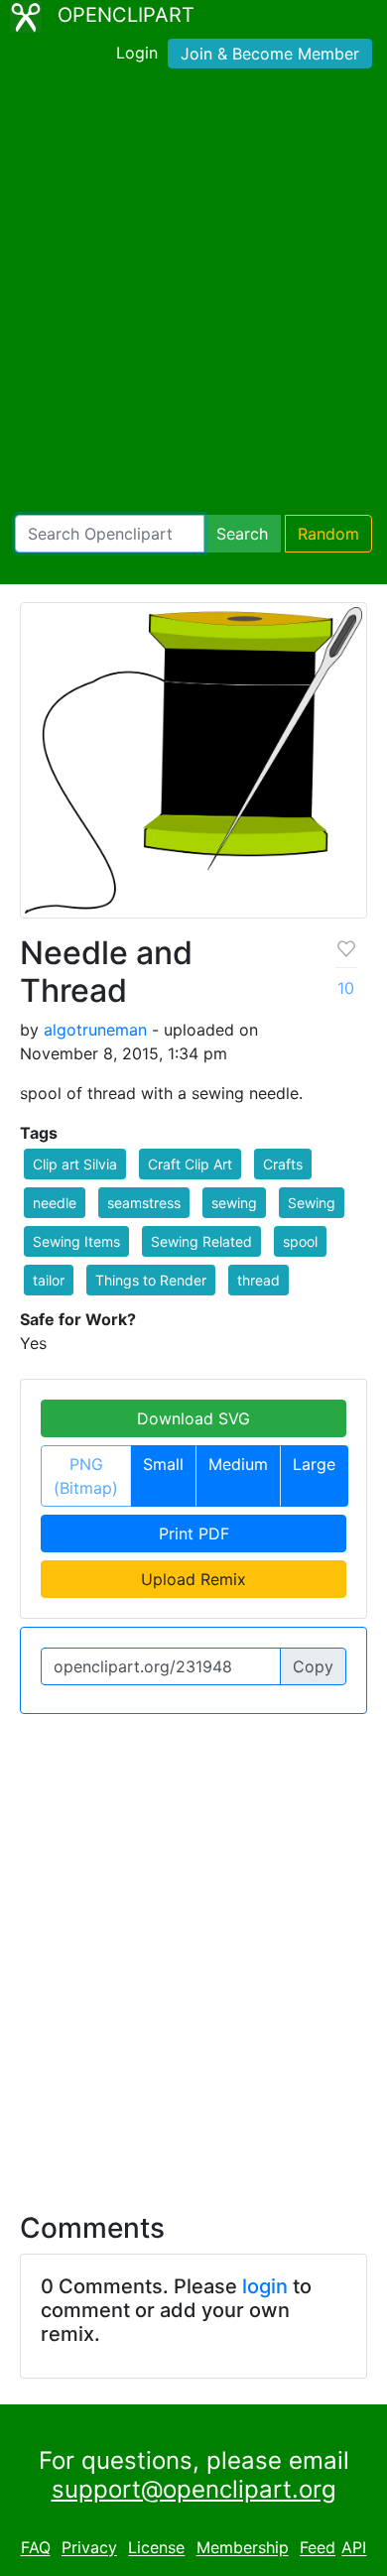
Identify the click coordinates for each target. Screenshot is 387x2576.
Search (242, 534)
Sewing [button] (312, 1203)
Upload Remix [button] (193, 1579)
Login (137, 53)
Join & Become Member (270, 54)
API (354, 2548)
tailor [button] (49, 1280)
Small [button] (163, 1464)
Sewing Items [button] (76, 1241)
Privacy (89, 2548)
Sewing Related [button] (201, 1241)
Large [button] (314, 1464)
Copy (313, 1666)
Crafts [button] (283, 1164)
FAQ (36, 2548)
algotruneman (95, 1030)
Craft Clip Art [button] (190, 1164)
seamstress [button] (144, 1203)
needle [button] (55, 1203)
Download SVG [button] (193, 1418)
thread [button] (258, 1280)
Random (328, 534)
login (265, 2286)
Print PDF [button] (194, 1533)
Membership (243, 2548)
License (156, 2548)
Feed (318, 2548)
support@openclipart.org (194, 2489)
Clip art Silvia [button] (75, 1164)
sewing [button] (234, 1203)
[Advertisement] (193, 296)
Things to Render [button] (151, 1280)
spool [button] (300, 1241)
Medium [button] (238, 1464)
